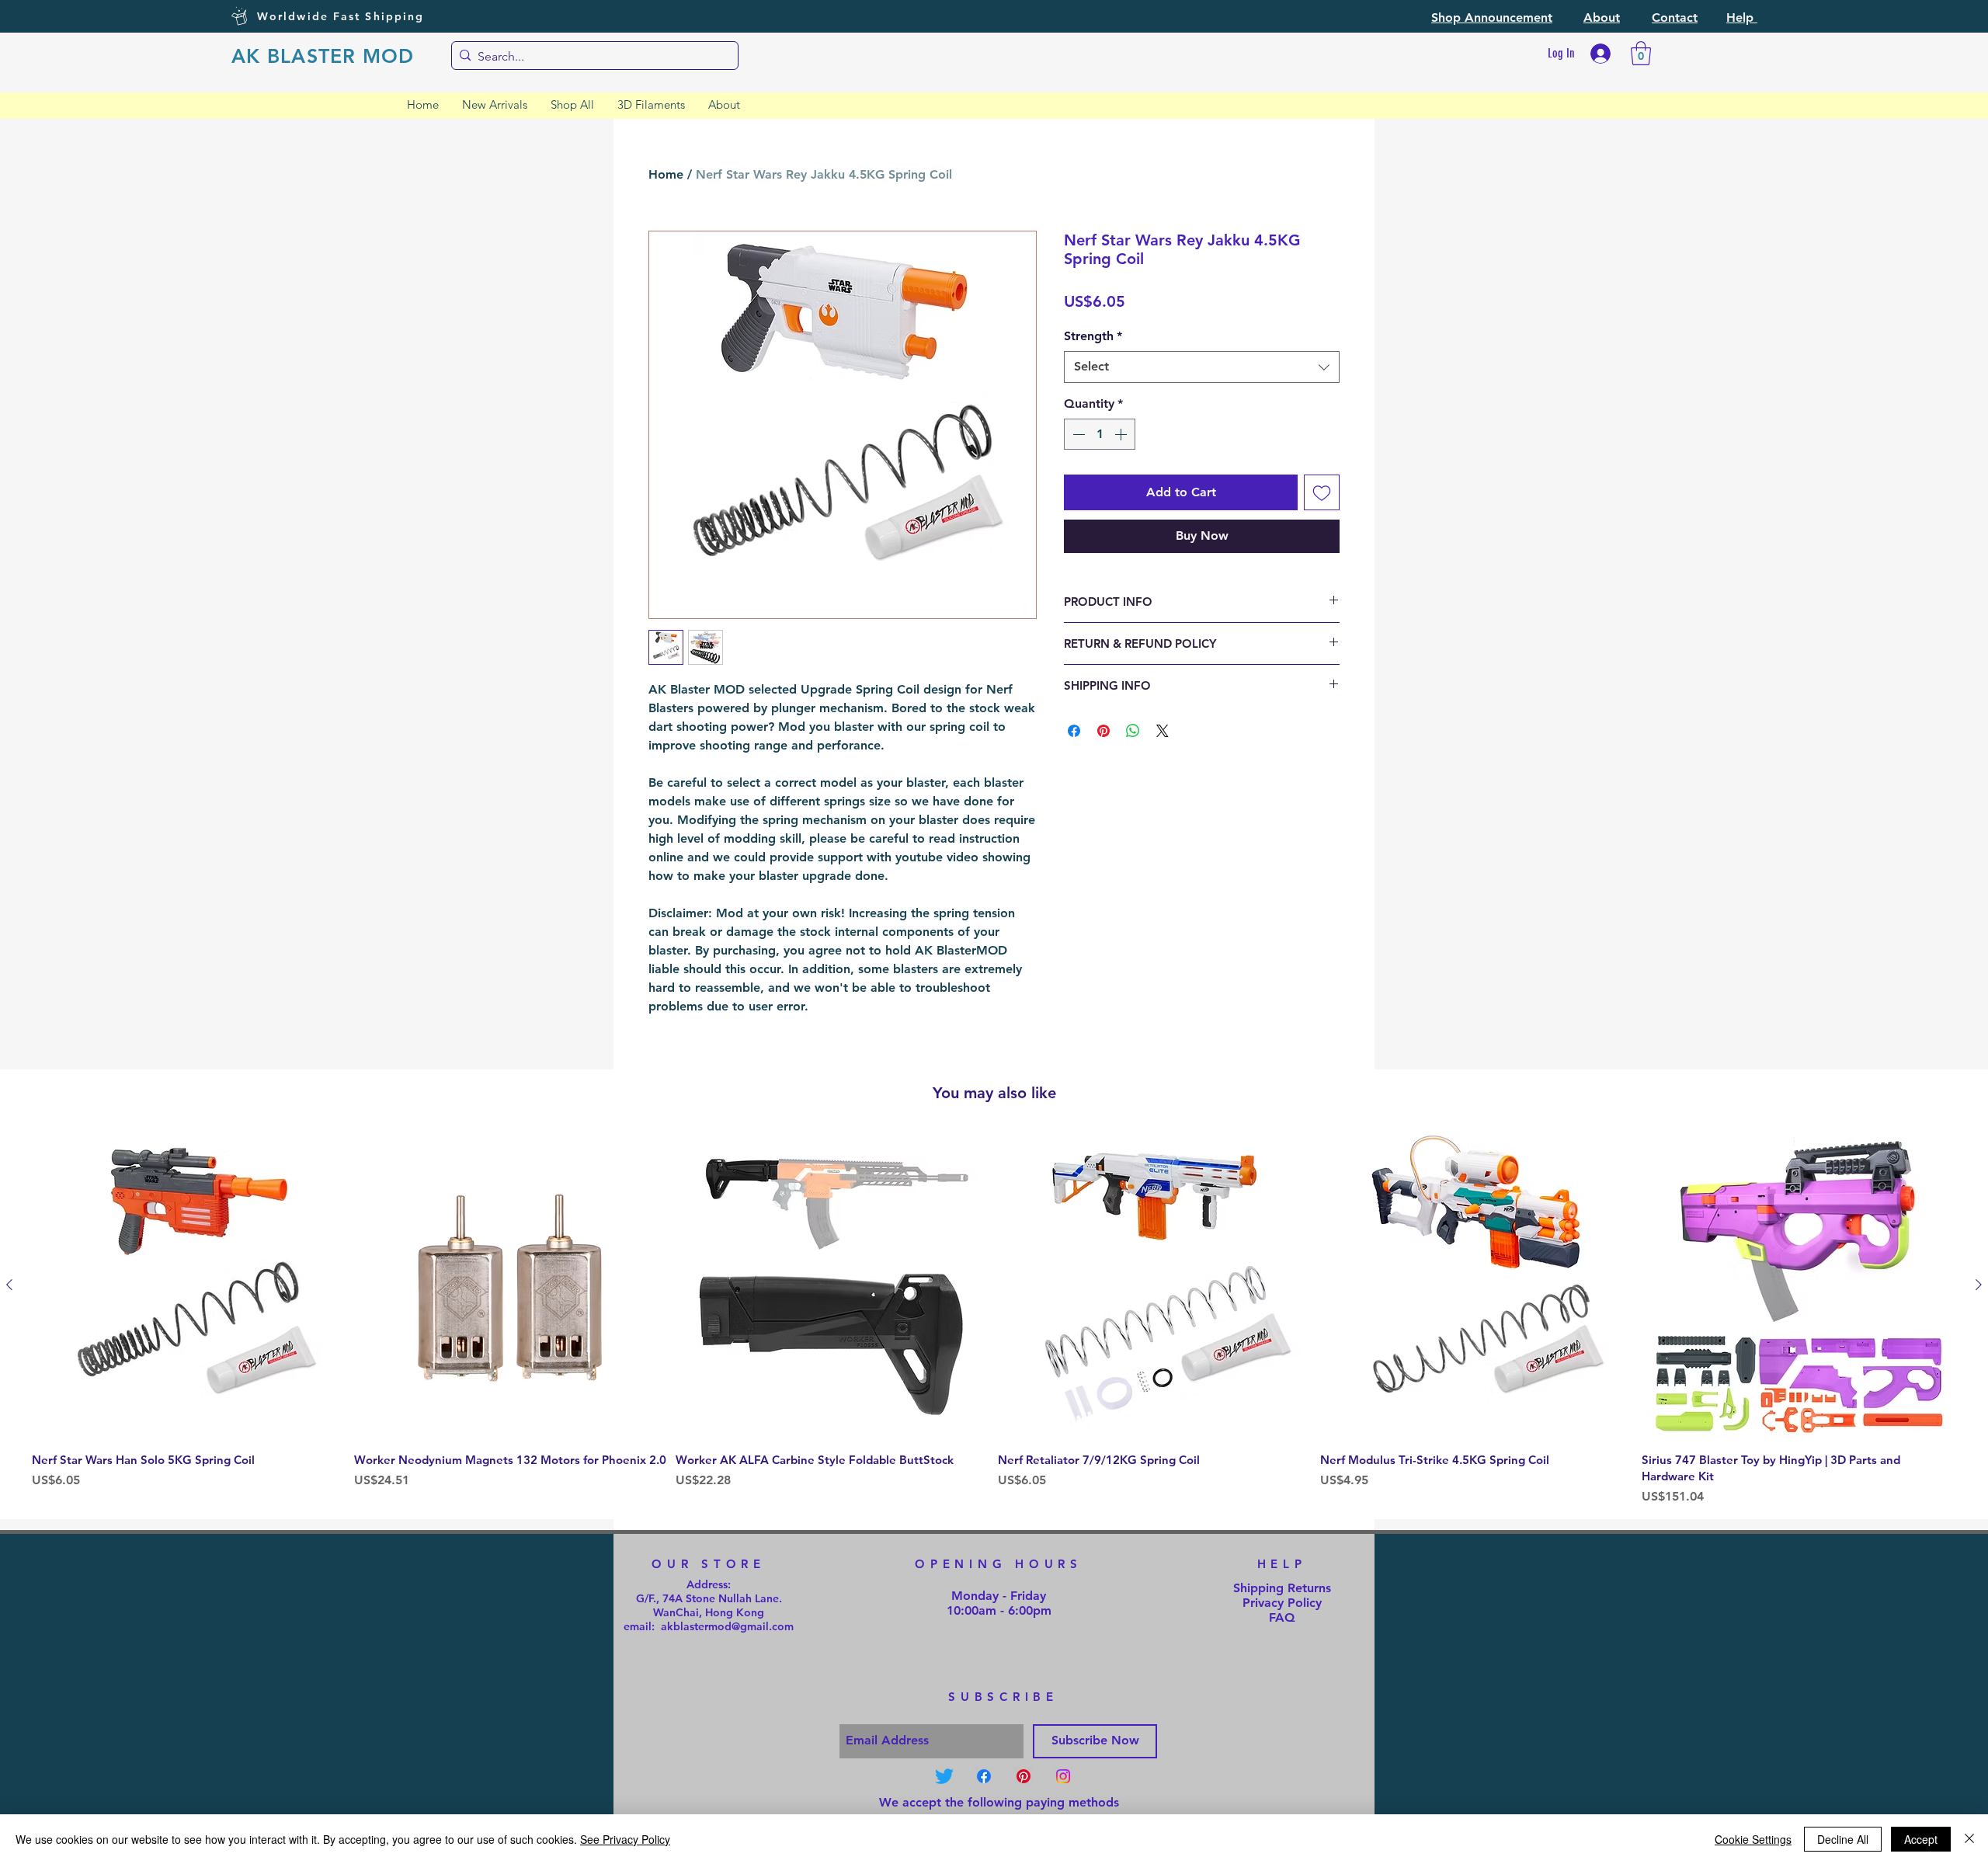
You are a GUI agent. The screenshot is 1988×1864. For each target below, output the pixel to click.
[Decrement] (1077, 434)
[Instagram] (1063, 1776)
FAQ (1282, 1617)
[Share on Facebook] (1074, 731)
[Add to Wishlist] (1322, 492)
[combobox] (1202, 367)
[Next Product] (1979, 1285)
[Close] (1969, 1839)
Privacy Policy (1282, 1603)
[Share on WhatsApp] (1133, 731)
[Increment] (1122, 434)
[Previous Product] (9, 1285)
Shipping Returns (1282, 1588)
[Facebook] (984, 1776)
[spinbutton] (1100, 434)
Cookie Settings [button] (1753, 1839)
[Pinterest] (1024, 1776)
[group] (994, 1319)
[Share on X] (1163, 731)
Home (666, 174)
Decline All (1843, 1839)
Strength (1093, 336)
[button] (1492, 17)
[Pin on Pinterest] (1103, 731)
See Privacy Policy (625, 1839)
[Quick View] (189, 1286)
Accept (1921, 1839)
